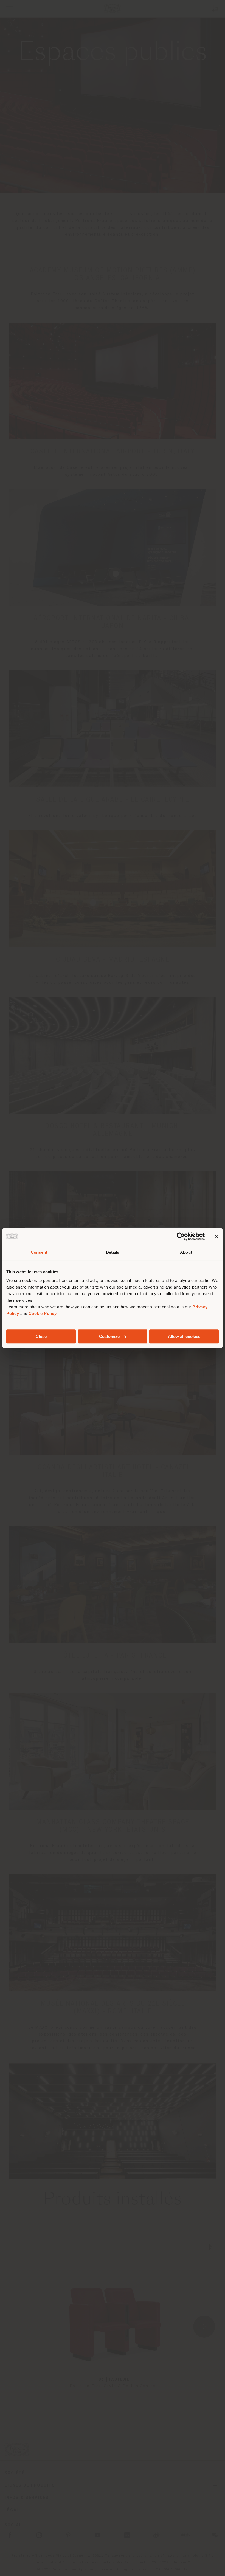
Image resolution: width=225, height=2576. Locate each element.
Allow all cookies (184, 1336)
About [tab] (186, 1252)
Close (41, 1336)
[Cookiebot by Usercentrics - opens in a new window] (181, 1236)
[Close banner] (217, 1236)
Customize (109, 1336)
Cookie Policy (43, 1313)
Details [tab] (113, 1252)
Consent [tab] (39, 1252)
